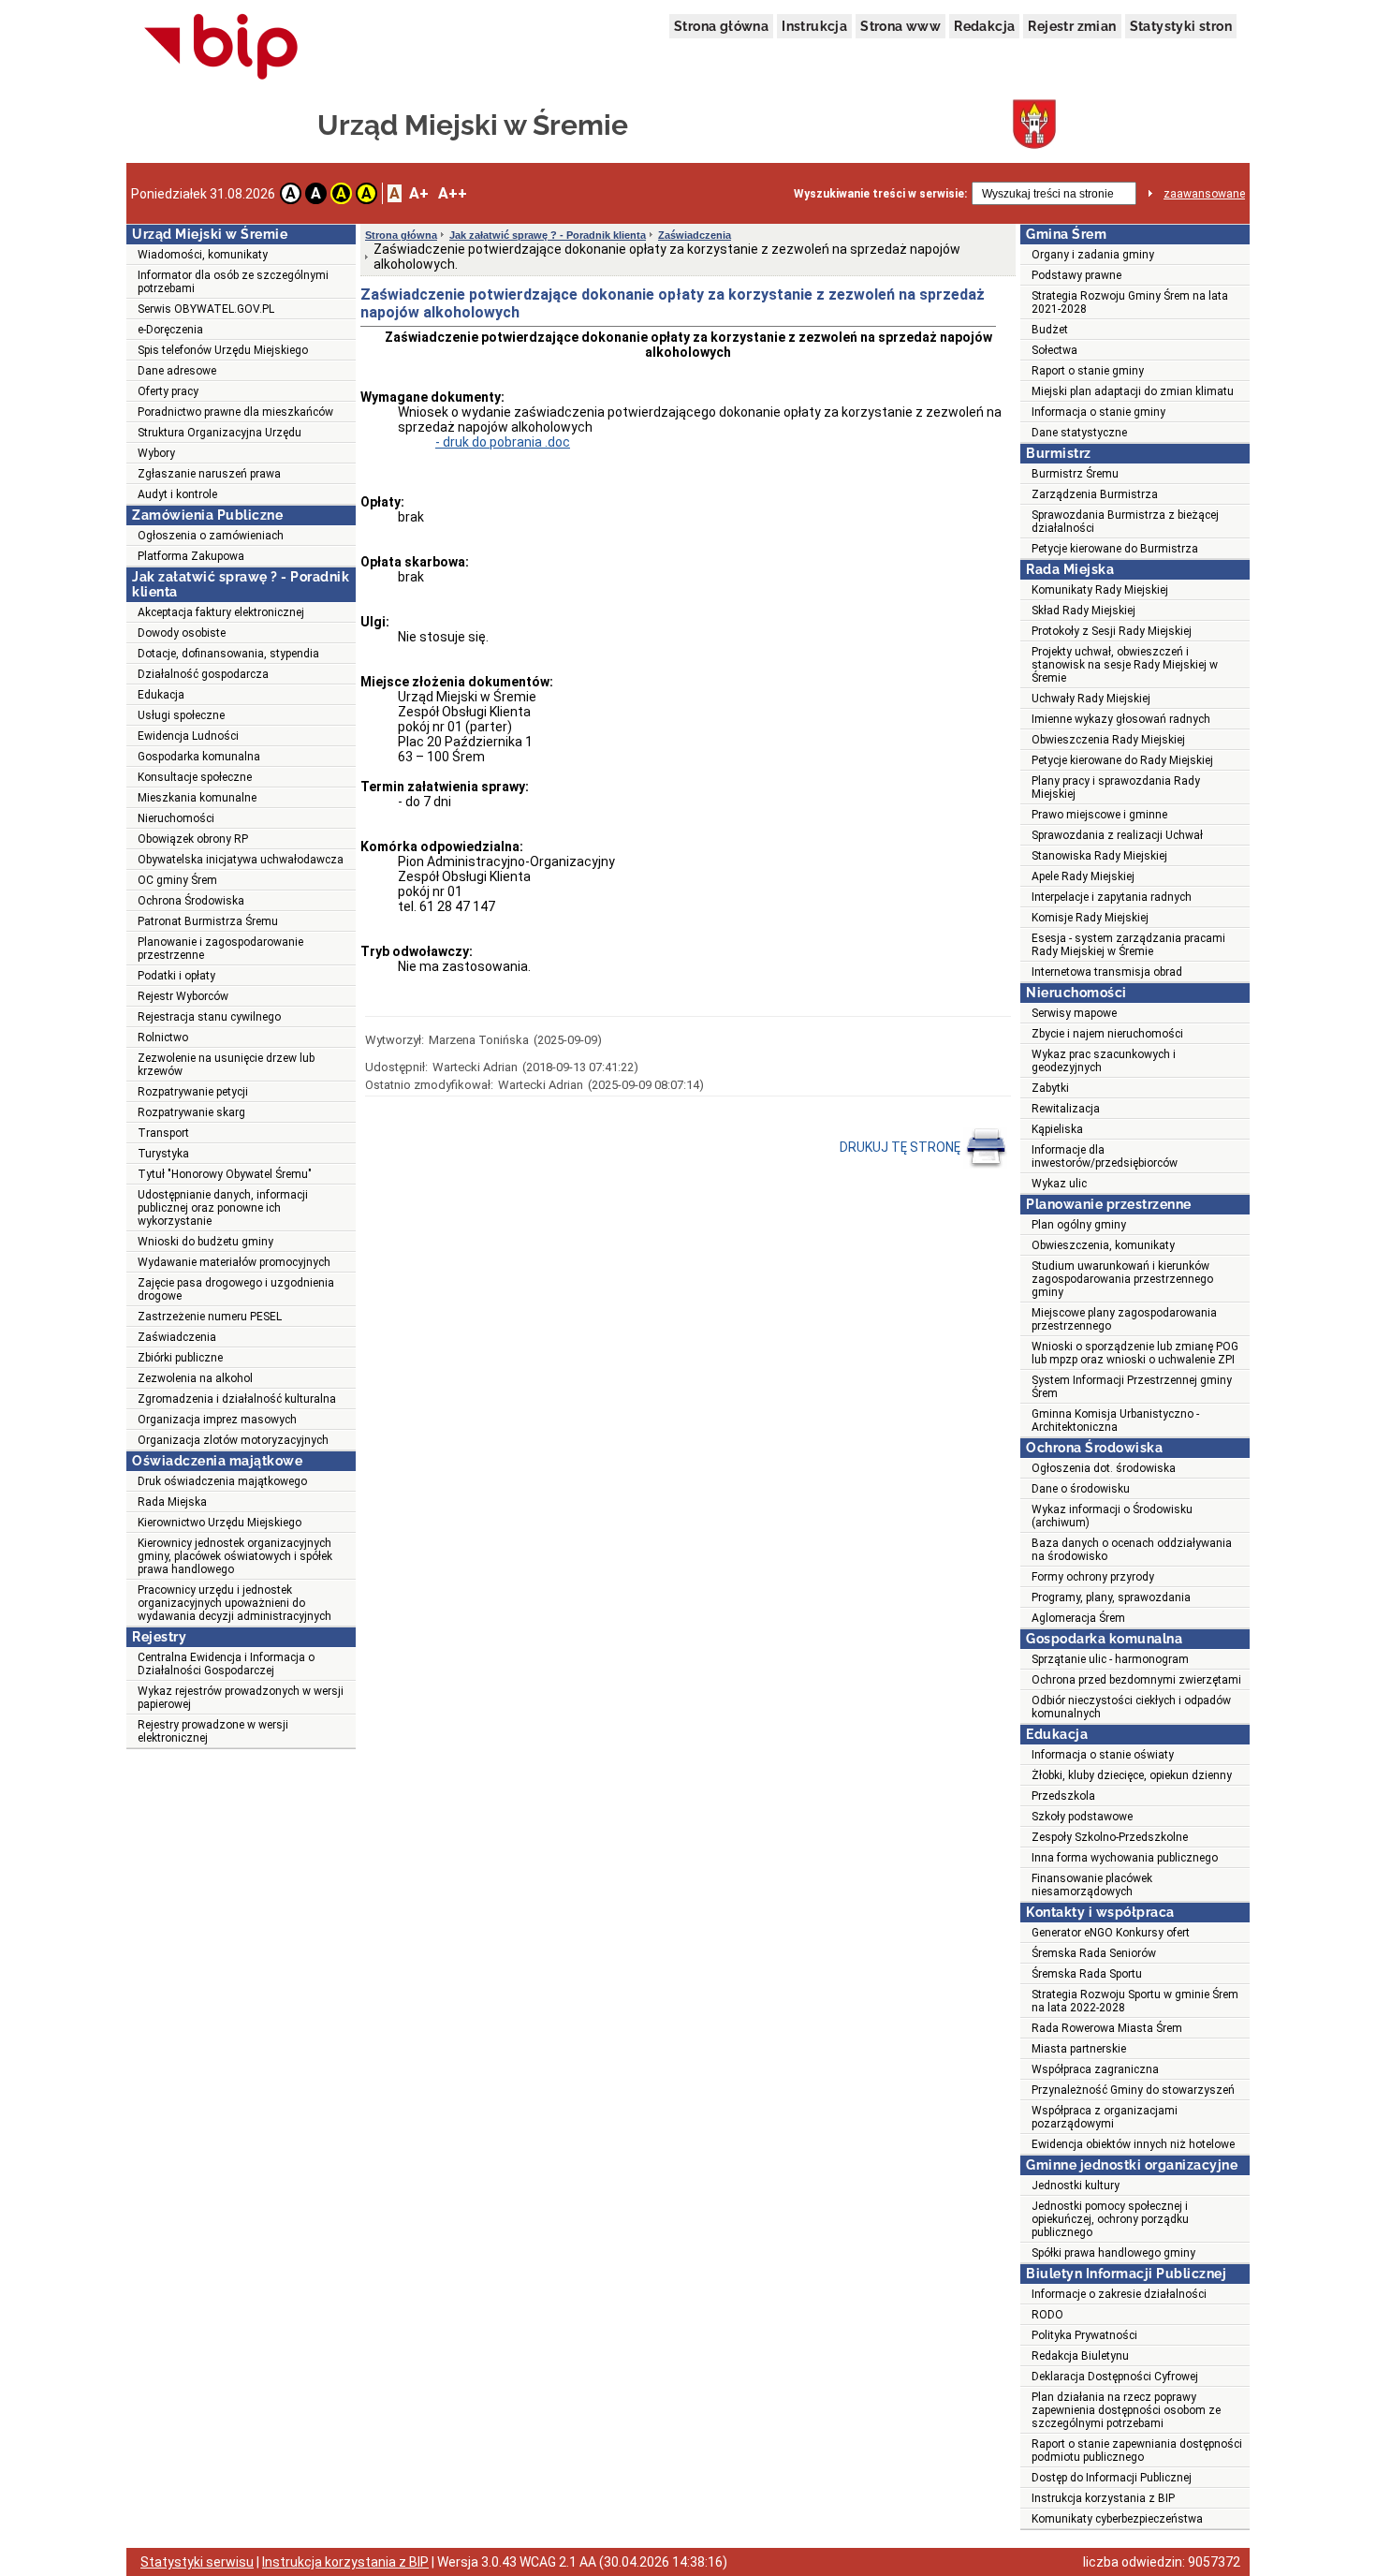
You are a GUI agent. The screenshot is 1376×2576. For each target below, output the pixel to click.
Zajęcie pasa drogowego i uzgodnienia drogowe (236, 1289)
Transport (163, 1133)
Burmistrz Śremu (1075, 474)
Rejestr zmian (1072, 26)
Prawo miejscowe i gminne (1099, 815)
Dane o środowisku (1081, 1489)
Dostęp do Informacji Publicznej (1112, 2478)
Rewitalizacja (1066, 1109)
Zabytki (1050, 1088)
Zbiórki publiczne (180, 1358)
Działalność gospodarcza (203, 674)
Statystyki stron (1181, 26)
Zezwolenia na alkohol (195, 1378)
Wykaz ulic (1059, 1184)
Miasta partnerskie (1079, 2049)
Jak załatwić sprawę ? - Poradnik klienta (548, 235)
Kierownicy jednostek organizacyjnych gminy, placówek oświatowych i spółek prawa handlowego (235, 1556)
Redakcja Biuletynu (1080, 2356)
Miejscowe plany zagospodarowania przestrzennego (1124, 1319)
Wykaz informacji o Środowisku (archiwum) (1112, 1516)
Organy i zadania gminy (1093, 255)
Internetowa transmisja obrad (1107, 972)
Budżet (1050, 330)
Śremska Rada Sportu (1087, 1974)
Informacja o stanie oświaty (1103, 1755)
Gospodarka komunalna (199, 757)
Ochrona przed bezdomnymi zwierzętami (1136, 1680)
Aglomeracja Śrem (1078, 1618)
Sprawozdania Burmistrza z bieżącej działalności (1125, 522)
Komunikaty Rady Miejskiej (1100, 590)
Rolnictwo (163, 1038)
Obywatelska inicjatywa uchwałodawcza (241, 860)
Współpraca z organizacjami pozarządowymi (1105, 2117)
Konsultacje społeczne (195, 777)
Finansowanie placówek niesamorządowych (1092, 1885)
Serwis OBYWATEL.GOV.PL (206, 309)
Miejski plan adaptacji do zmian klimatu (1133, 391)
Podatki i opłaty (176, 976)
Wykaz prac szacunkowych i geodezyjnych (1104, 1061)
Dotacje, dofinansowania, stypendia (228, 654)
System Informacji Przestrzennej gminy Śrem (1132, 1387)
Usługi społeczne (181, 715)
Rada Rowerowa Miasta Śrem (1107, 2028)
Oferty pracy (168, 391)
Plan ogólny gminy (1079, 1225)
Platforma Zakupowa (191, 556)
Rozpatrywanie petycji (193, 1092)
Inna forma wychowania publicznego (1125, 1858)
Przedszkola (1063, 1796)
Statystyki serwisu (197, 2562)
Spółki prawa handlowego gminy (1113, 2253)
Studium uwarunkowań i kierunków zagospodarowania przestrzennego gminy (1122, 1279)
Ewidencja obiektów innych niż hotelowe (1133, 2144)
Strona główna (721, 26)
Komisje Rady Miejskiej (1090, 918)
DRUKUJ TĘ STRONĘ (901, 1147)
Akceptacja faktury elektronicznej (221, 612)
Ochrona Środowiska (191, 901)
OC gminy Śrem (177, 880)
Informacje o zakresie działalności (1119, 2294)
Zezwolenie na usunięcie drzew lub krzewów (226, 1065)
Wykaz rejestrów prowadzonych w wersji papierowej (241, 1698)
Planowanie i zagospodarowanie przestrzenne (220, 949)
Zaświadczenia (177, 1337)
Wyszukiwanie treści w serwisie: (880, 194)
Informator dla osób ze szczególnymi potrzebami (233, 282)
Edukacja (161, 695)
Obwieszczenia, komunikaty (1103, 1245)
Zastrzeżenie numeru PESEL (210, 1317)
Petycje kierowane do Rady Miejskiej (1122, 760)
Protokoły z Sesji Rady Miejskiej (1112, 631)
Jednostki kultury (1076, 2186)
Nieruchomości (176, 818)
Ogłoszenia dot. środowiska (1104, 1468)
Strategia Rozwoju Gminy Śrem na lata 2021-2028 (1130, 302)
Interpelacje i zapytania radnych (1112, 897)
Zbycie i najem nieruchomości (1107, 1034)
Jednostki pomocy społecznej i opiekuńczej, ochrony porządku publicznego (1110, 2219)
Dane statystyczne (1079, 433)
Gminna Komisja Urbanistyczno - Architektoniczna (1115, 1420)
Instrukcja (814, 26)
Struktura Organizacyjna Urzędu (220, 433)
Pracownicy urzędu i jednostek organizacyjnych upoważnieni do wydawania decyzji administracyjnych (234, 1603)
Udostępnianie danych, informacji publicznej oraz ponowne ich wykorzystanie (223, 1208)
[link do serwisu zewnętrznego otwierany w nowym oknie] (221, 48)
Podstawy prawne (1076, 275)
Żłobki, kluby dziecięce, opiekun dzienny (1132, 1775)
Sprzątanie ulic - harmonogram (1110, 1659)
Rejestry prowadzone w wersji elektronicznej (213, 1731)
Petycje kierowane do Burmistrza (1115, 549)
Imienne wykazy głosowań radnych (1121, 719)
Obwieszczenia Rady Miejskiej (1108, 740)
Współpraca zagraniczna (1095, 2069)
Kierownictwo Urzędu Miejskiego (220, 1523)
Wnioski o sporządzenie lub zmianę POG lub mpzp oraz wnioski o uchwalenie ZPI (1135, 1353)
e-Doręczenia (170, 330)
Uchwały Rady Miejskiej (1091, 699)
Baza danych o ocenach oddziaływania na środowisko (1132, 1550)
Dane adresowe (177, 371)
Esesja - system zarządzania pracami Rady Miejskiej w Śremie (1128, 945)
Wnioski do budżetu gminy (205, 1242)
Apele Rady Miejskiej (1083, 876)
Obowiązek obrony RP (193, 839)
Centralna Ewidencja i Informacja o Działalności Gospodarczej (226, 1664)
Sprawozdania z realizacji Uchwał (1117, 835)
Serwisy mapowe (1074, 1013)
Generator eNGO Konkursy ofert (1111, 1933)
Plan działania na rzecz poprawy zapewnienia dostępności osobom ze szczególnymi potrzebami (1126, 2410)
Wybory (156, 453)
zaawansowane (1204, 194)
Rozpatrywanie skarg (191, 1112)
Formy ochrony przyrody (1093, 1577)
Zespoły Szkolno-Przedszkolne (1110, 1837)
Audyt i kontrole (177, 494)
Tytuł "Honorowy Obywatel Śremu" (225, 1174)
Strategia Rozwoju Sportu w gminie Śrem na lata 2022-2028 (1135, 2001)
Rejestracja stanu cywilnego (209, 1017)
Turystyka (163, 1154)
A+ (419, 193)
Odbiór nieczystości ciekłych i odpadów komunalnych (1131, 1707)
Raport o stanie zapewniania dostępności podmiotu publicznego (1137, 2451)
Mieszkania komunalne (197, 798)
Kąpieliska (1057, 1129)
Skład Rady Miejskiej (1083, 611)
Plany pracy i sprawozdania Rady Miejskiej (1116, 788)
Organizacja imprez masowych (217, 1420)
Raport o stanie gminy (1088, 371)
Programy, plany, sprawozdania (1111, 1597)
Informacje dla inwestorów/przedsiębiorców (1105, 1156)
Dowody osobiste (182, 633)
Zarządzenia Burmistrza (1095, 494)
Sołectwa (1054, 350)
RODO (1047, 2315)
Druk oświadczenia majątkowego (222, 1481)
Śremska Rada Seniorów (1094, 1953)
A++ (453, 193)
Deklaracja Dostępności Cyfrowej (1115, 2377)
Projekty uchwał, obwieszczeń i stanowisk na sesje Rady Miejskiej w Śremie (1125, 665)
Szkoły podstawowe (1082, 1817)
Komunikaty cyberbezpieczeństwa (1117, 2519)
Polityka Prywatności (1084, 2335)
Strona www (900, 26)
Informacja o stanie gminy (1098, 412)
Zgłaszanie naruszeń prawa (209, 474)
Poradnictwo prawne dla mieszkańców (235, 412)
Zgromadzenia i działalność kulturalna (237, 1399)
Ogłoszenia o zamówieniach (211, 536)
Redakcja (984, 26)
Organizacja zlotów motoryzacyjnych (233, 1440)
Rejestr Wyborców (183, 996)
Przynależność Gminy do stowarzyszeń (1133, 2090)
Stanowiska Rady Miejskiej (1099, 856)
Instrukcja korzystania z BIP (1103, 2498)
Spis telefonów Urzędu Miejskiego (223, 350)
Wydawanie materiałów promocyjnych (234, 1262)
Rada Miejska (172, 1502)
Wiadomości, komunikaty (203, 255)
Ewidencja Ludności (188, 736)
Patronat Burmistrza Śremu (208, 921)
